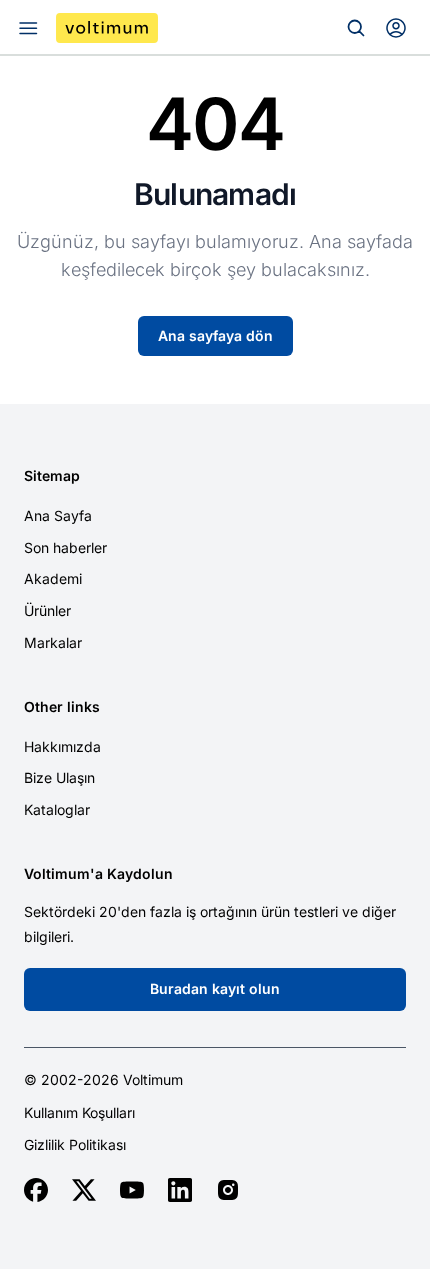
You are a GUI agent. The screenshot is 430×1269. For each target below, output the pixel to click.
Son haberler (65, 547)
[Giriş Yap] (396, 28)
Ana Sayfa (58, 515)
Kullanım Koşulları (79, 1113)
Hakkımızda (62, 746)
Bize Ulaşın (59, 777)
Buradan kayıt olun (215, 988)
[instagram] (228, 1190)
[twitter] (84, 1190)
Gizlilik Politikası (75, 1145)
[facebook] (36, 1190)
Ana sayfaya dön (215, 335)
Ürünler (47, 610)
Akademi (53, 578)
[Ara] (356, 28)
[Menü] (28, 28)
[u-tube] (132, 1190)
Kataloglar (57, 809)
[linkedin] (180, 1190)
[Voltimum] (107, 28)
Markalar (53, 642)
